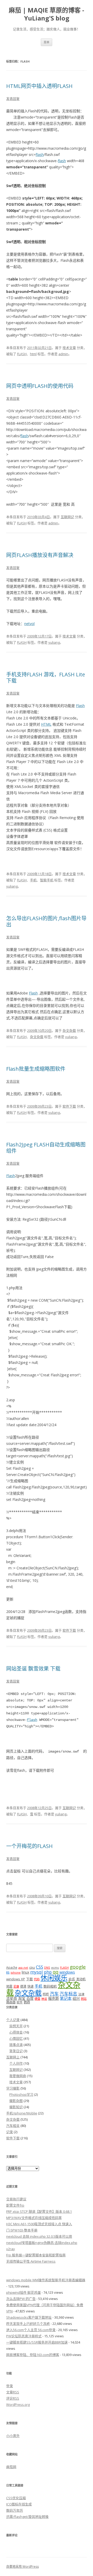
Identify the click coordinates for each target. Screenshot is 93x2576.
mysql (37, 1972)
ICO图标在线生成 (19, 2504)
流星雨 (12, 1998)
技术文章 (69, 348)
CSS (40, 1967)
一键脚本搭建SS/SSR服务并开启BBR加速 (37, 2342)
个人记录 (13, 2020)
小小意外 (13, 2436)
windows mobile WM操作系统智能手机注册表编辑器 (46, 2280)
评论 (13, 2398)
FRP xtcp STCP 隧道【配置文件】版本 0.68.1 (39, 2211)
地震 (9, 1986)
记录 (10, 2132)
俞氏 (72, 1979)
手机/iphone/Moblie (22, 2113)
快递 (30, 1986)
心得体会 (16, 2032)
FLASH (22, 354)
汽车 (54, 1994)
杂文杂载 (69, 1031)
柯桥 (46, 1994)
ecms (55, 1967)
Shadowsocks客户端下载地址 (29, 2317)
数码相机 (50, 1986)
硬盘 (37, 1999)
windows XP (16, 1979)
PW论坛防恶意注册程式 (24, 2336)
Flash (80, 706)
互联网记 (67, 517)
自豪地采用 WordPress (22, 2567)
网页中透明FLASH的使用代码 (40, 386)
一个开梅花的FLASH (29, 1846)
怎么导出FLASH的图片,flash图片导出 (46, 921)
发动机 (81, 1979)
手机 (33, 880)
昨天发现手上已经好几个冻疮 (28, 2324)
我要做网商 (18, 2076)
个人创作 (16, 2063)
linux (25, 1972)
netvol (29, 624)
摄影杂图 (16, 2101)
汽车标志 (68, 1994)
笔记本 (66, 1998)
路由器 (11, 2002)
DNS (47, 1967)
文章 (13, 2392)
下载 (29, 1979)
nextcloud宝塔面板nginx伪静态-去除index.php (42, 2243)
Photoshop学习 (21, 2094)
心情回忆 (16, 2038)
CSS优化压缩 (16, 2498)
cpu (32, 1967)
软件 (20, 2002)
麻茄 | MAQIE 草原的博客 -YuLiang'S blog (47, 14)
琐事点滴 (16, 2045)
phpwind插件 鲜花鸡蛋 (24, 2292)
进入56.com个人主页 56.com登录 (31, 2330)
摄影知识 (16, 2107)
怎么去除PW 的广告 (21, 2299)
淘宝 (22, 1998)
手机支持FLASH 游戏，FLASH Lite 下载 (46, 678)
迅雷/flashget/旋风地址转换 (27, 2517)
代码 (37, 1979)
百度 (30, 1998)
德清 (23, 1986)
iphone (16, 1972)
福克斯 (53, 1998)
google (78, 1967)
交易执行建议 (16, 2199)
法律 (81, 1994)
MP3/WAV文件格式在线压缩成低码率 (34, 2218)
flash (40, 154)
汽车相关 (13, 2126)
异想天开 (16, 2026)
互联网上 (13, 2057)
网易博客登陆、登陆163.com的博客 (33, 2355)
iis (8, 1972)
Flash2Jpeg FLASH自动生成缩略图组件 (46, 1148)
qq (56, 1972)
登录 (10, 2386)
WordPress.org (18, 2405)
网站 (84, 1999)
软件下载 (69, 1106)
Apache (12, 1967)
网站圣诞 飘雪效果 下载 (33, 1669)
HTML (46, 724)
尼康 (16, 1986)
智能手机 (47, 880)
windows (67, 1972)
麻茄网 (11, 2467)
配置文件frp (15, 2205)
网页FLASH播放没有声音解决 (40, 555)
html (33, 354)
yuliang (54, 642)
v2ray (11, 2249)
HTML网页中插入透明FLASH (39, 86)
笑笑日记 (16, 2051)
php (48, 1972)
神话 (44, 1999)
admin (63, 354)
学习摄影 (13, 2088)
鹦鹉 (27, 2002)
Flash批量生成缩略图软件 (36, 1069)
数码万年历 (15, 2510)
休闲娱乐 (54, 1978)
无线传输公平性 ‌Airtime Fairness (31, 2261)
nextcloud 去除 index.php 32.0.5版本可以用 (39, 2236)
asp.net (23, 1968)
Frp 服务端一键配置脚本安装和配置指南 (36, 2255)
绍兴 (76, 1998)
